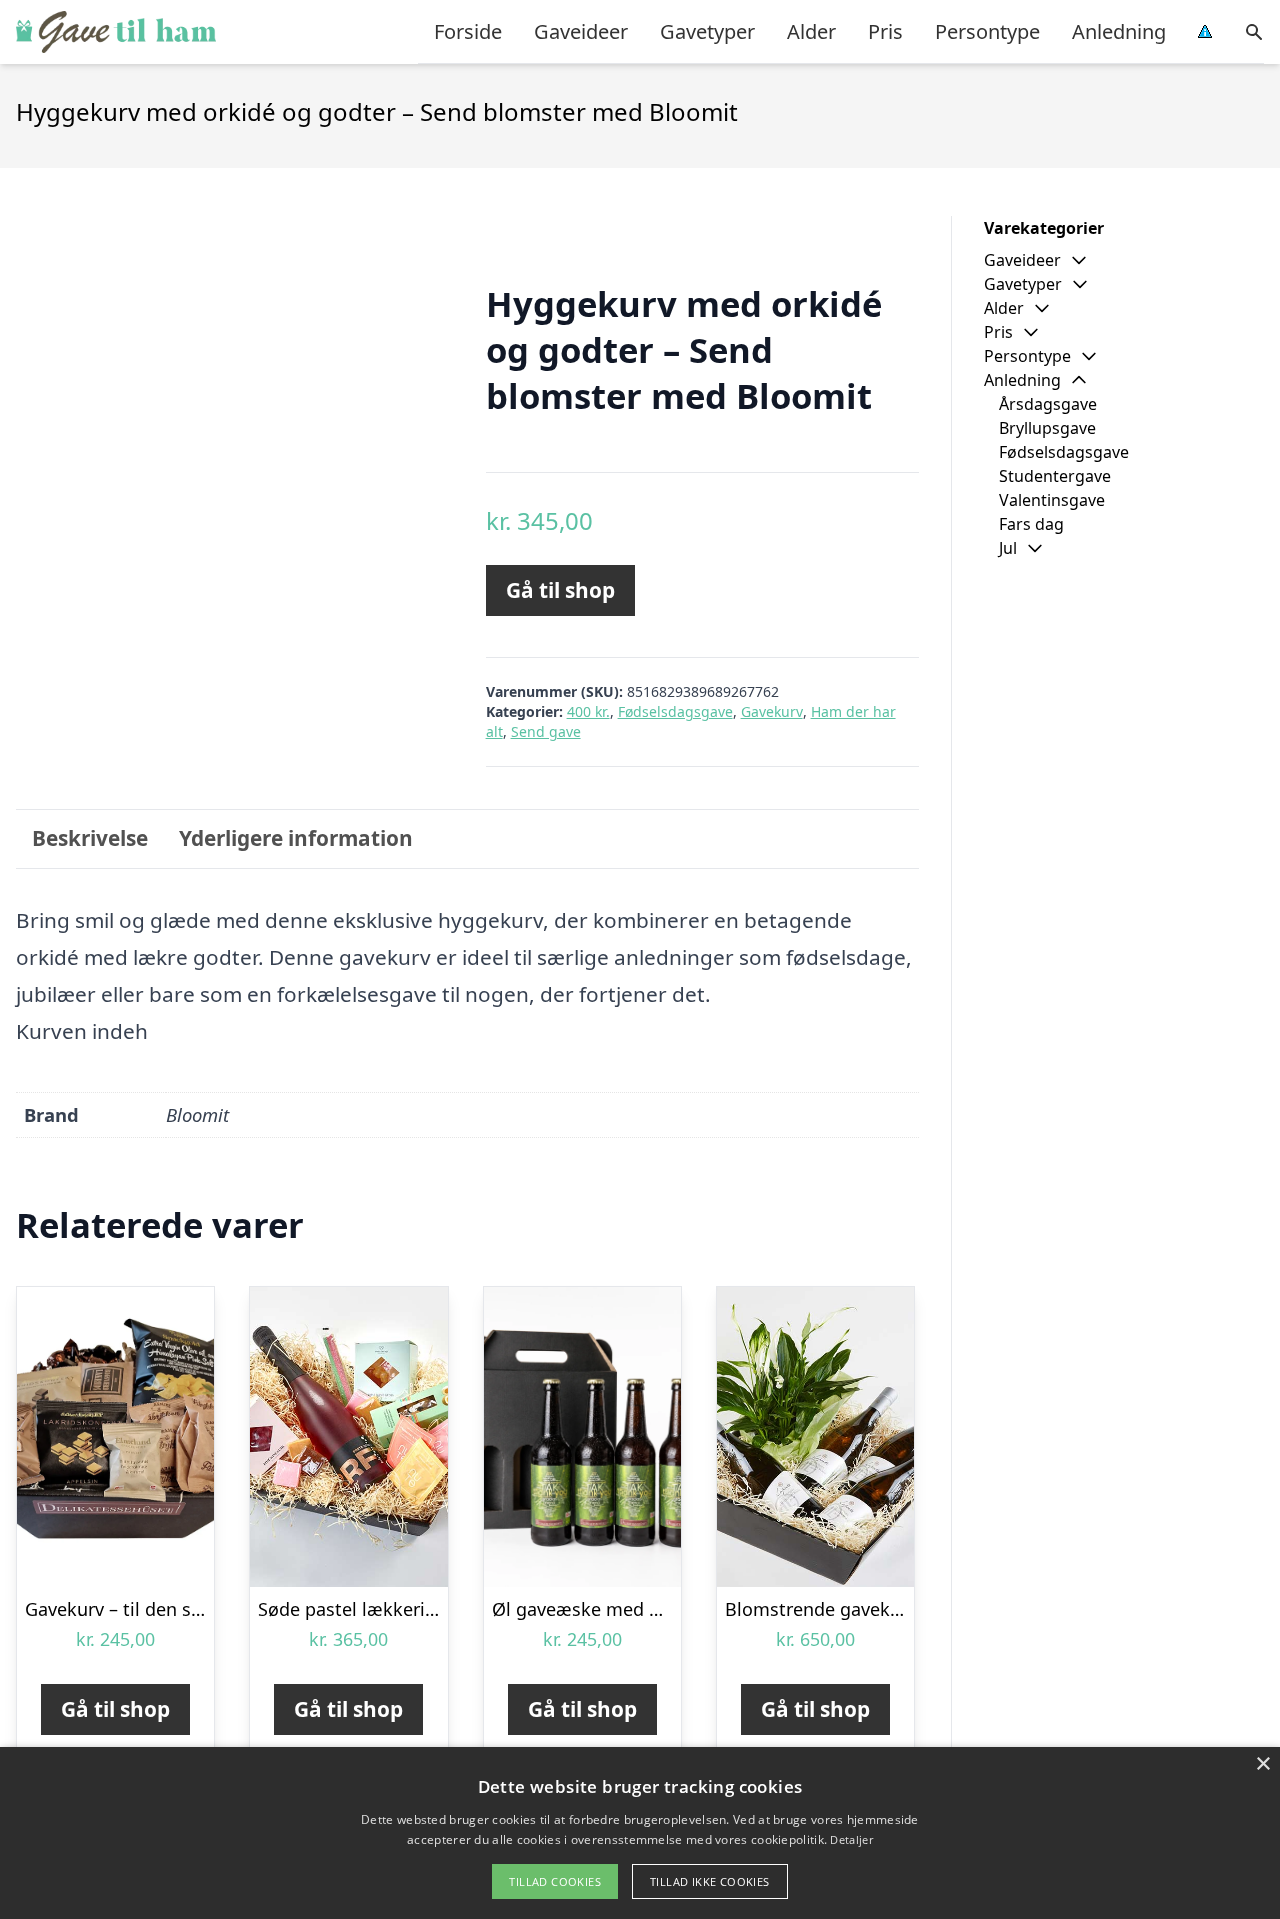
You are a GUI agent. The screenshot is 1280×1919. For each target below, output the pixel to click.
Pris (885, 31)
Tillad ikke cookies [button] (710, 1881)
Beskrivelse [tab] (90, 838)
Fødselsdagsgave (675, 711)
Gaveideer (581, 31)
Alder (811, 31)
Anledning (1119, 31)
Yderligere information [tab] (296, 838)
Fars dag (1031, 524)
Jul (1008, 548)
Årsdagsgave (1048, 404)
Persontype (987, 31)
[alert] (640, 1833)
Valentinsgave (1052, 500)
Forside (468, 31)
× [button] (1262, 1764)
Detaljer (851, 1839)
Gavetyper (707, 31)
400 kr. (588, 711)
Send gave (546, 731)
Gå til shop (560, 590)
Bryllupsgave (1047, 428)
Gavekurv (772, 711)
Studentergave (1055, 476)
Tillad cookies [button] (555, 1881)
